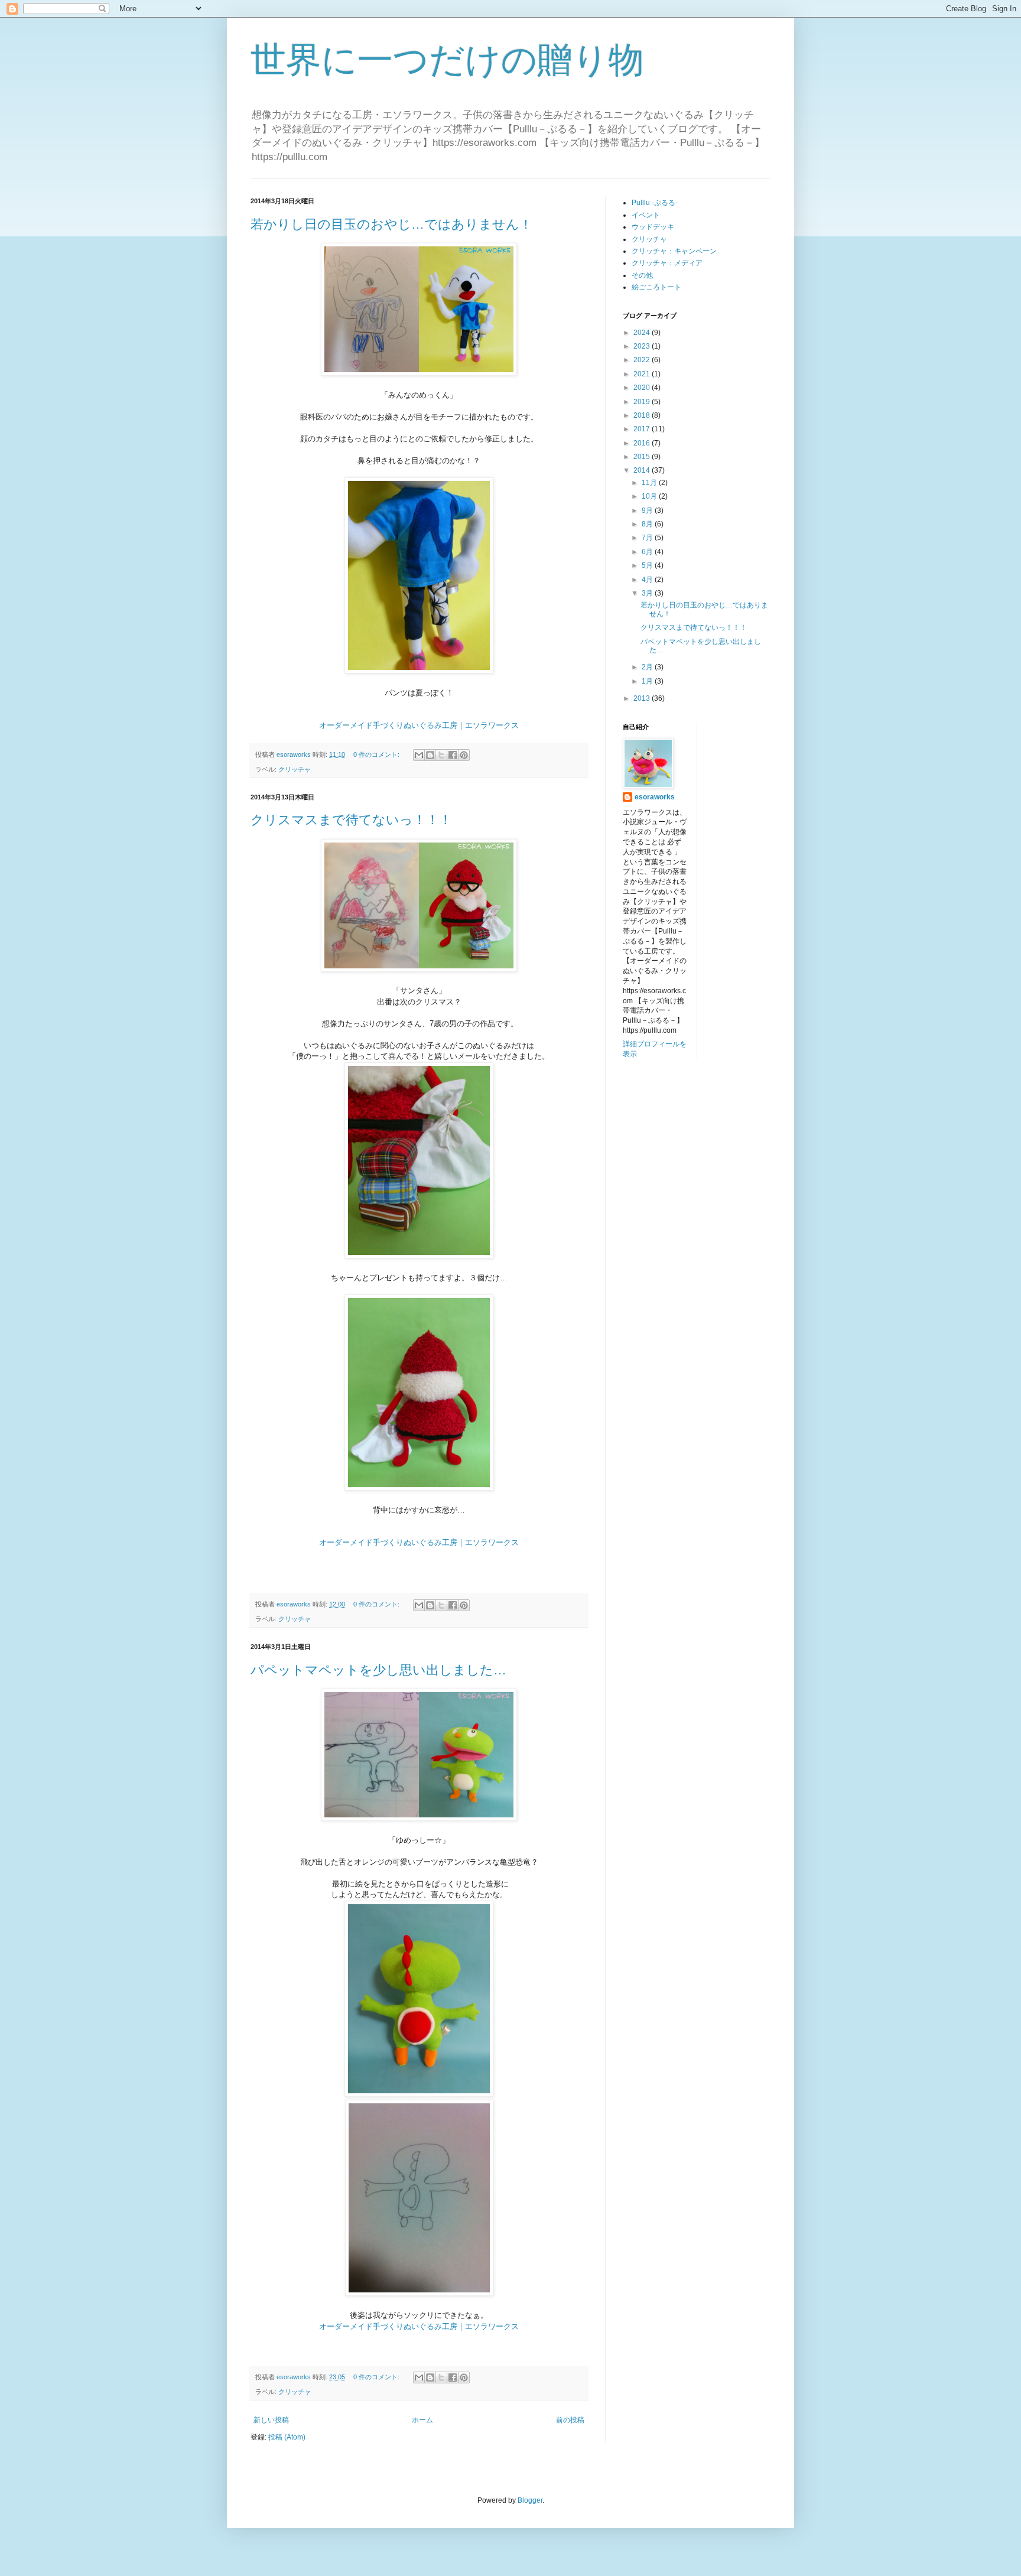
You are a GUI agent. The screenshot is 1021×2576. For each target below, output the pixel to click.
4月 (648, 580)
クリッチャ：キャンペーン (674, 251)
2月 (648, 667)
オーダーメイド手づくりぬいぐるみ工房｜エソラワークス (419, 725)
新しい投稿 (271, 2420)
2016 (643, 443)
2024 (643, 333)
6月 (648, 552)
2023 (643, 346)
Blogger (530, 2500)
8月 (648, 524)
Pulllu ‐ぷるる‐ (655, 203)
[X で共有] (441, 755)
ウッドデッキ (653, 227)
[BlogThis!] (430, 755)
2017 (643, 429)
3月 (648, 593)
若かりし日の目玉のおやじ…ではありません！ (391, 224)
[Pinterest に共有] (464, 755)
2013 (643, 698)
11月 (650, 483)
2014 (643, 470)
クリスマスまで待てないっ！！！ (351, 820)
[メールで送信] (419, 755)
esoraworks (655, 797)
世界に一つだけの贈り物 (447, 60)
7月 (648, 538)
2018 (643, 415)
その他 (642, 275)
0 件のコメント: (377, 754)
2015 (643, 457)
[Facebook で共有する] (453, 755)
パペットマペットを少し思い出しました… (378, 1670)
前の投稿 (570, 2420)
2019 (643, 402)
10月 (650, 496)
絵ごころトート (656, 287)
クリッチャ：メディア (667, 263)
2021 (643, 374)
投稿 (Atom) (287, 2437)
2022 (643, 360)
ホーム (422, 2420)
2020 (643, 388)
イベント (646, 215)
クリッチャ (295, 769)
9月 (648, 510)
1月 (648, 681)
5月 (648, 565)
